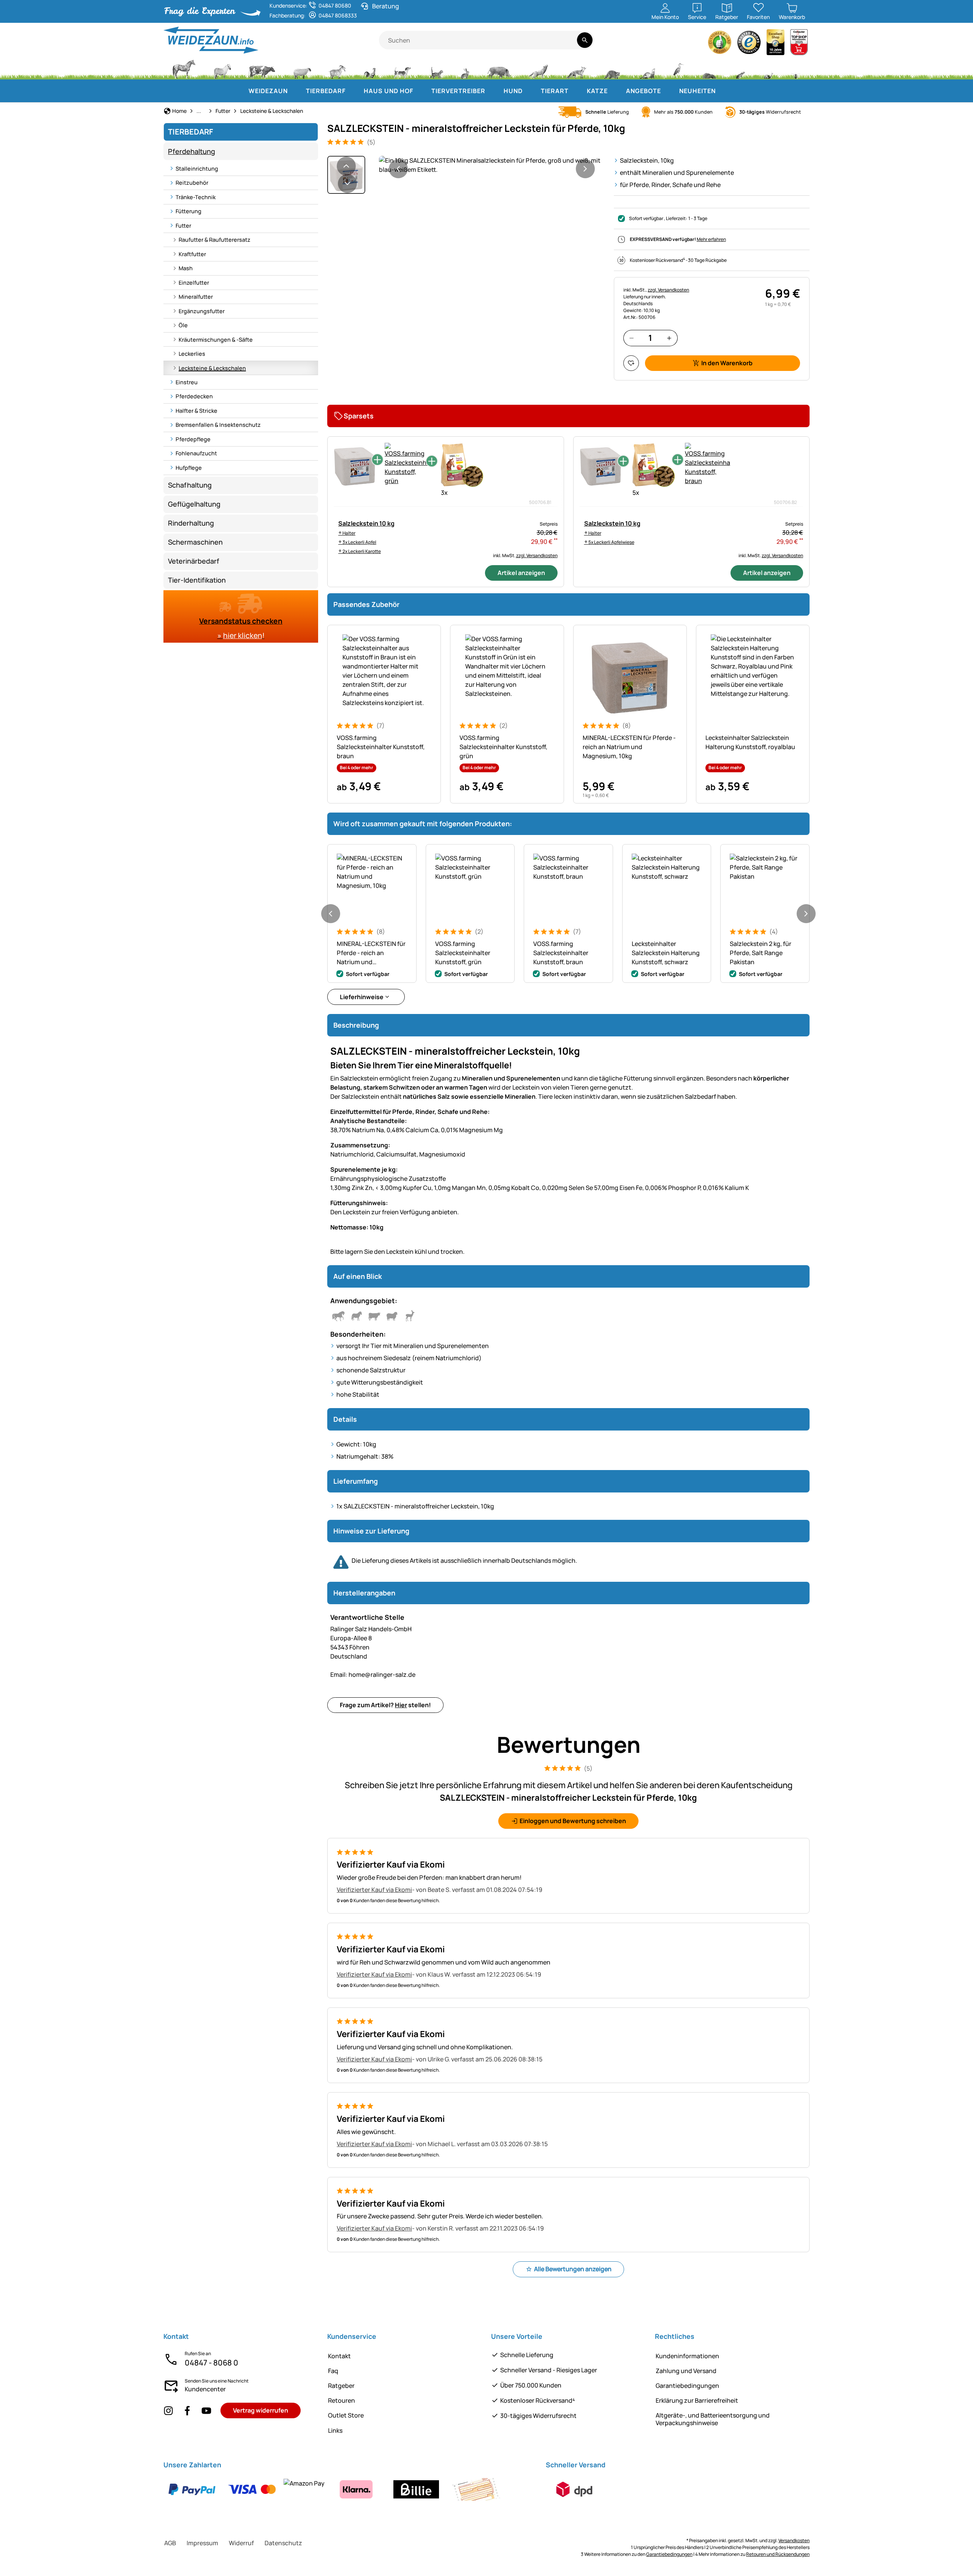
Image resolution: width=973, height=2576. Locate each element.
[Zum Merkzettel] (631, 363)
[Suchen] (585, 40)
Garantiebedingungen (687, 2386)
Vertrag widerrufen (261, 2410)
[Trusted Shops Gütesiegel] (749, 44)
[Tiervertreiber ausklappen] (493, 91)
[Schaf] (302, 68)
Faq (333, 2371)
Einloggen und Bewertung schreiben (573, 1821)
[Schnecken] (769, 68)
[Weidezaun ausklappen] (295, 91)
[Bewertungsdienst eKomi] (720, 44)
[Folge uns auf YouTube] (206, 2410)
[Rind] (262, 68)
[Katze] (436, 68)
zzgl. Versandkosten (668, 290)
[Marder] (647, 68)
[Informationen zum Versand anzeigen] (574, 2489)
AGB (170, 2543)
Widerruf (241, 2543)
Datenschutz (283, 2543)
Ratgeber (341, 2386)
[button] (492, 165)
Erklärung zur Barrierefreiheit (697, 2400)
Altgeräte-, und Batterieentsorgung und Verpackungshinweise (713, 2419)
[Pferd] (184, 68)
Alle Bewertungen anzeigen (573, 2269)
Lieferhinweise (362, 997)
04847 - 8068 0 (212, 2363)
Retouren (342, 2400)
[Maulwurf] (709, 68)
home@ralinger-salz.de (373, 1675)
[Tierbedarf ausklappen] (353, 91)
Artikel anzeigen (521, 573)
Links (335, 2430)
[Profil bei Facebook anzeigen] (187, 2410)
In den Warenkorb (727, 363)
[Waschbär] (612, 68)
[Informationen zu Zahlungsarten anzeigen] (334, 2489)
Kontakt (339, 2356)
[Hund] (402, 68)
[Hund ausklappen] (530, 91)
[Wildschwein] (499, 68)
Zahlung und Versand (686, 2371)
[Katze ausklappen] (615, 91)
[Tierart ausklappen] (576, 91)
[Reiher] (679, 68)
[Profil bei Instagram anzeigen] (168, 2410)
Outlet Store (346, 2415)
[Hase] (465, 68)
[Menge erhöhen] (669, 338)
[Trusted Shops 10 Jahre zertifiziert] (776, 44)
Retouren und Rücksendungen (778, 2554)
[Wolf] (538, 68)
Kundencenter (205, 2389)
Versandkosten (794, 2540)
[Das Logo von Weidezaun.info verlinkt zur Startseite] (271, 40)
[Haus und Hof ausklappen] (421, 91)
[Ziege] (338, 68)
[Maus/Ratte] (740, 68)
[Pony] (222, 68)
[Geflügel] (370, 68)
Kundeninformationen (687, 2356)
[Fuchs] (576, 68)
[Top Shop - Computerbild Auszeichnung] (799, 44)
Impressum (202, 2543)
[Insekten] (796, 68)
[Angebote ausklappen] (669, 91)
